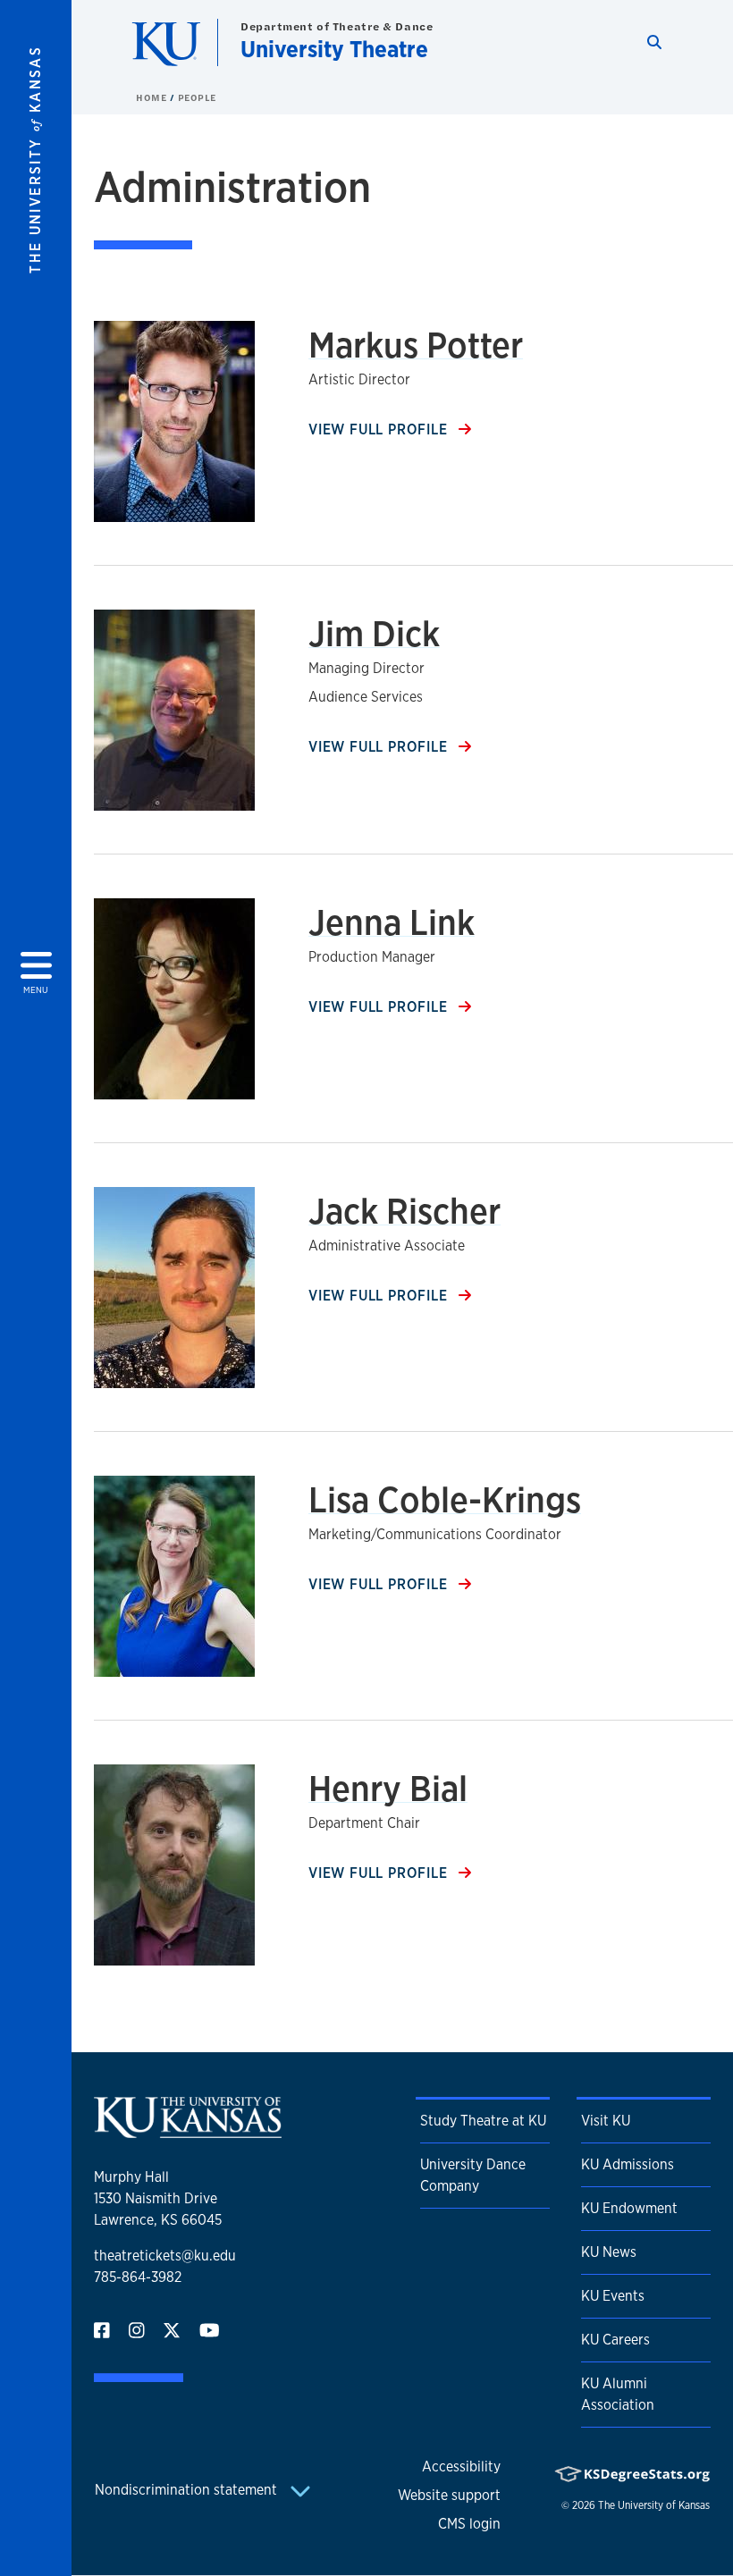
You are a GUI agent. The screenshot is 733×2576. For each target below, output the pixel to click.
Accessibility (461, 2467)
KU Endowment (629, 2208)
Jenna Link (392, 922)
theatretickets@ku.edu (165, 2256)
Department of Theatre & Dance (337, 26)
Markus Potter (416, 345)
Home (153, 97)
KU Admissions (628, 2164)
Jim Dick (374, 633)
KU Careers (615, 2340)
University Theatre (334, 49)
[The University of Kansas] (188, 2130)
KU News (609, 2252)
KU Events (613, 2296)
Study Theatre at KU (483, 2121)
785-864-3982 (138, 2277)
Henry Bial (388, 1788)
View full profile (380, 429)
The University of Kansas (654, 2505)
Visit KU (606, 2121)
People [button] (197, 97)
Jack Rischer (404, 1211)
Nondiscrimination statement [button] (188, 2490)
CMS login (469, 2524)
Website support (449, 2495)
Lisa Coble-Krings (445, 1499)
